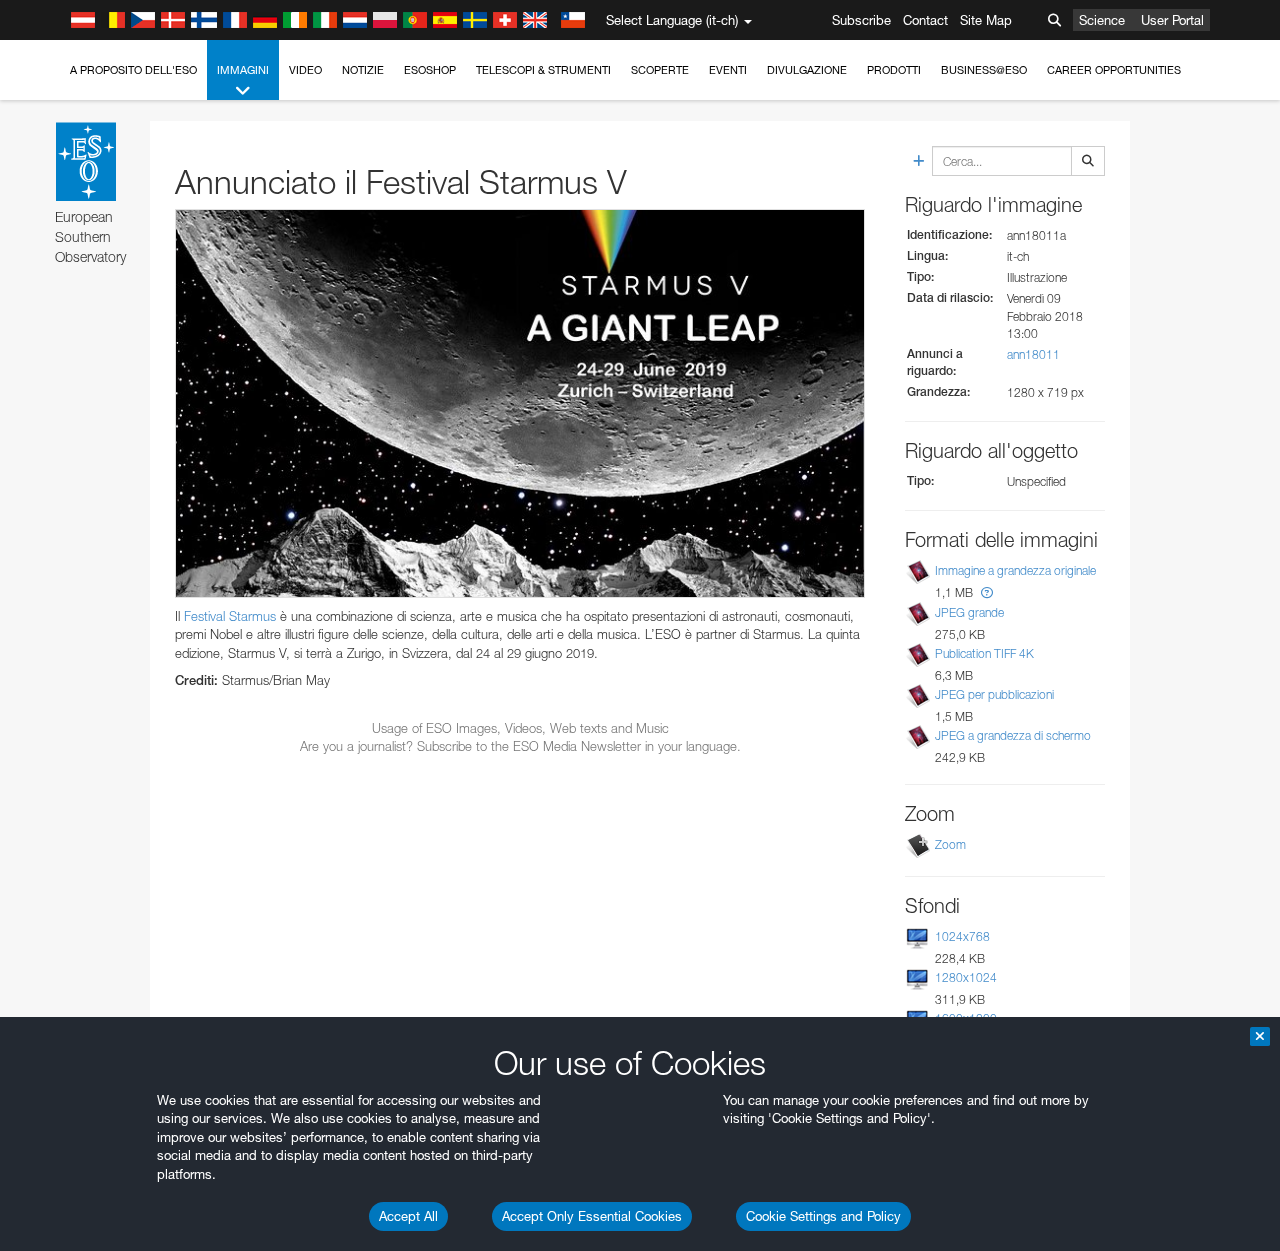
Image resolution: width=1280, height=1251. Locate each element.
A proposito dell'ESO (133, 70)
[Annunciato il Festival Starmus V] (520, 403)
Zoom (950, 844)
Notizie (363, 70)
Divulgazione (807, 70)
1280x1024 (966, 977)
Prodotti (894, 70)
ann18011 (1033, 354)
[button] (987, 592)
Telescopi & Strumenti (543, 70)
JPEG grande (969, 612)
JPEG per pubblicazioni (994, 694)
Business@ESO (984, 70)
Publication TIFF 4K (984, 653)
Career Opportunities (1114, 70)
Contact (925, 20)
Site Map (986, 20)
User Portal (1172, 20)
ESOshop (430, 70)
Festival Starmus (230, 616)
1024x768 (962, 936)
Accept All (408, 1216)
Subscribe (861, 20)
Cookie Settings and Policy (823, 1216)
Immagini (243, 70)
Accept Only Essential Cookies (592, 1216)
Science (1102, 20)
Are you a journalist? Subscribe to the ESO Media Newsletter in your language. (520, 746)
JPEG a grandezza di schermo (1013, 735)
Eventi (728, 70)
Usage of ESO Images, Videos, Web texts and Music (520, 728)
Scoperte (660, 70)
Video (305, 70)
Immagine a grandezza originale (1015, 571)
